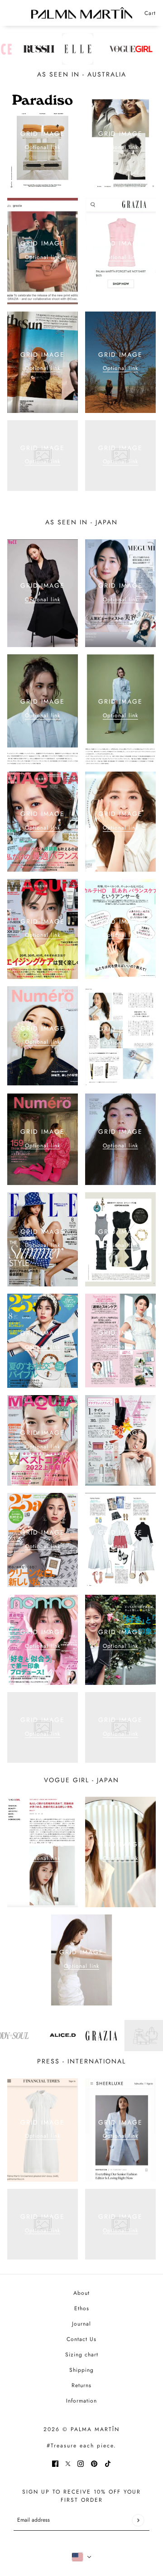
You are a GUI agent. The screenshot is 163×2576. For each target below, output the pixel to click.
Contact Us (81, 2339)
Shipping (81, 2370)
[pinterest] (94, 2463)
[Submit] (138, 2520)
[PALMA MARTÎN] (82, 13)
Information (81, 2401)
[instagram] (81, 2463)
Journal (81, 2324)
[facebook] (55, 2463)
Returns (81, 2385)
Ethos (82, 2308)
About (81, 2293)
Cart (150, 13)
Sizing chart (82, 2355)
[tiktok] (108, 2463)
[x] (68, 2463)
